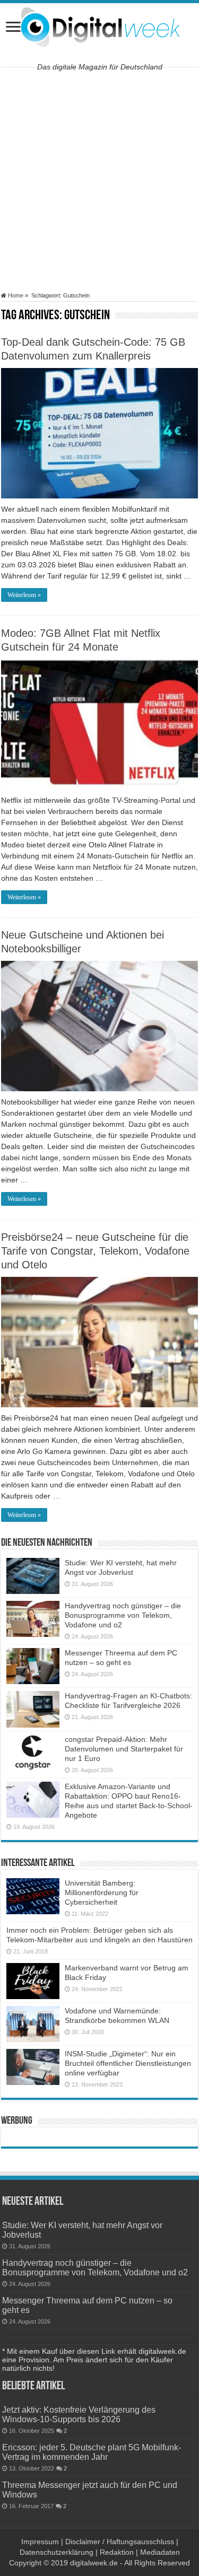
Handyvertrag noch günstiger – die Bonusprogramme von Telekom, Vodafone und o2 (123, 1615)
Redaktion (117, 2552)
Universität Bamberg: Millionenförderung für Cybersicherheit (102, 1892)
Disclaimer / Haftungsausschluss (120, 2542)
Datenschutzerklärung (57, 2552)
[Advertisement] (99, 179)
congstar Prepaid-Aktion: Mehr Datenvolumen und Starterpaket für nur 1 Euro (124, 1749)
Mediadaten (160, 2552)
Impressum (40, 2542)
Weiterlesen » (24, 595)
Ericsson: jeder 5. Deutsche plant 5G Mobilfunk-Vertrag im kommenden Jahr (92, 2452)
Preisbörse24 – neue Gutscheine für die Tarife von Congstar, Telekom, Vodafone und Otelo (95, 1251)
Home (15, 295)
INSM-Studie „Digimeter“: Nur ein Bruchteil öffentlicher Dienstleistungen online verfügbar (128, 2063)
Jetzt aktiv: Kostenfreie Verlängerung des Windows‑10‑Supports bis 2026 (79, 2414)
